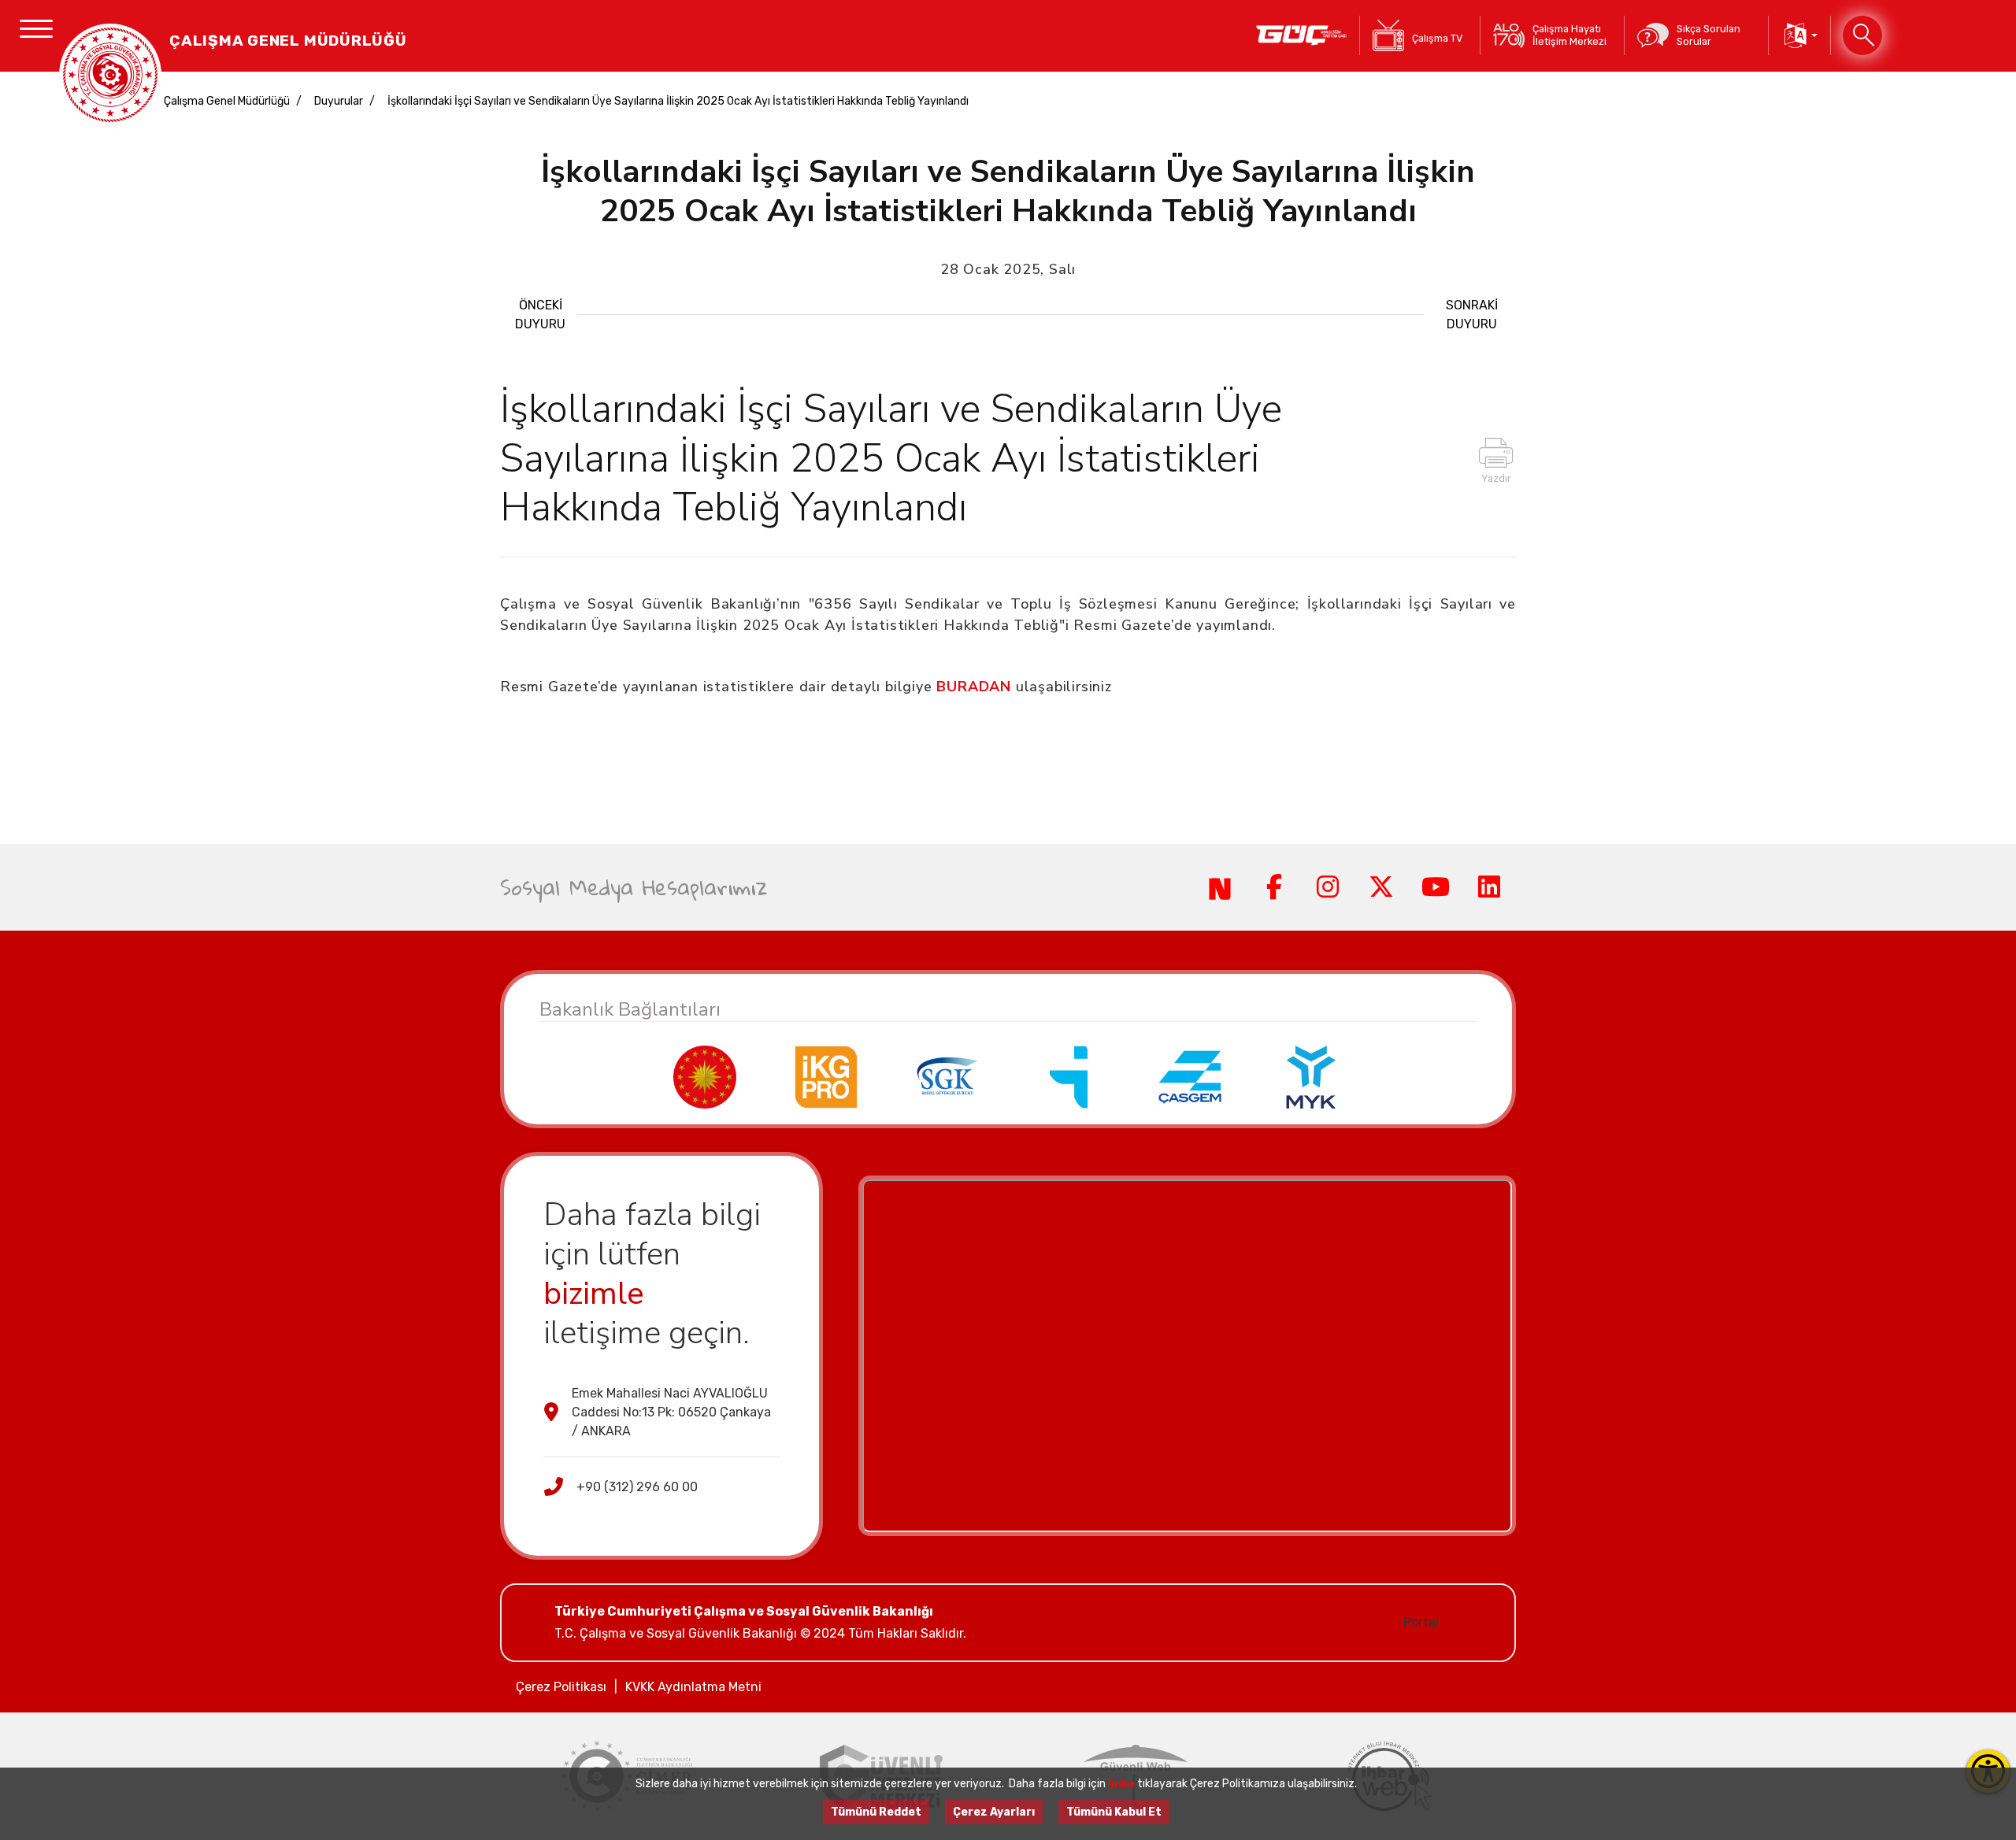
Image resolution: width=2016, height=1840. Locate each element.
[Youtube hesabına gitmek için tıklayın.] (1435, 887)
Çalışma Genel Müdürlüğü (227, 101)
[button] (1799, 35)
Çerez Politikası (561, 1687)
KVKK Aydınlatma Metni (693, 1687)
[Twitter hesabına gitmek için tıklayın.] (1381, 887)
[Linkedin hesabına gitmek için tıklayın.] (1489, 887)
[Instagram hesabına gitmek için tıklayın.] (1328, 887)
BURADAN (974, 687)
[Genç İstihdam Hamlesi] (1301, 35)
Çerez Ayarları (994, 1812)
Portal (1421, 1622)
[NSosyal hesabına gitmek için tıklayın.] (1220, 887)
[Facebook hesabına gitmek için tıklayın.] (1273, 887)
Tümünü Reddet (876, 1812)
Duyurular (339, 101)
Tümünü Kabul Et (1114, 1812)
